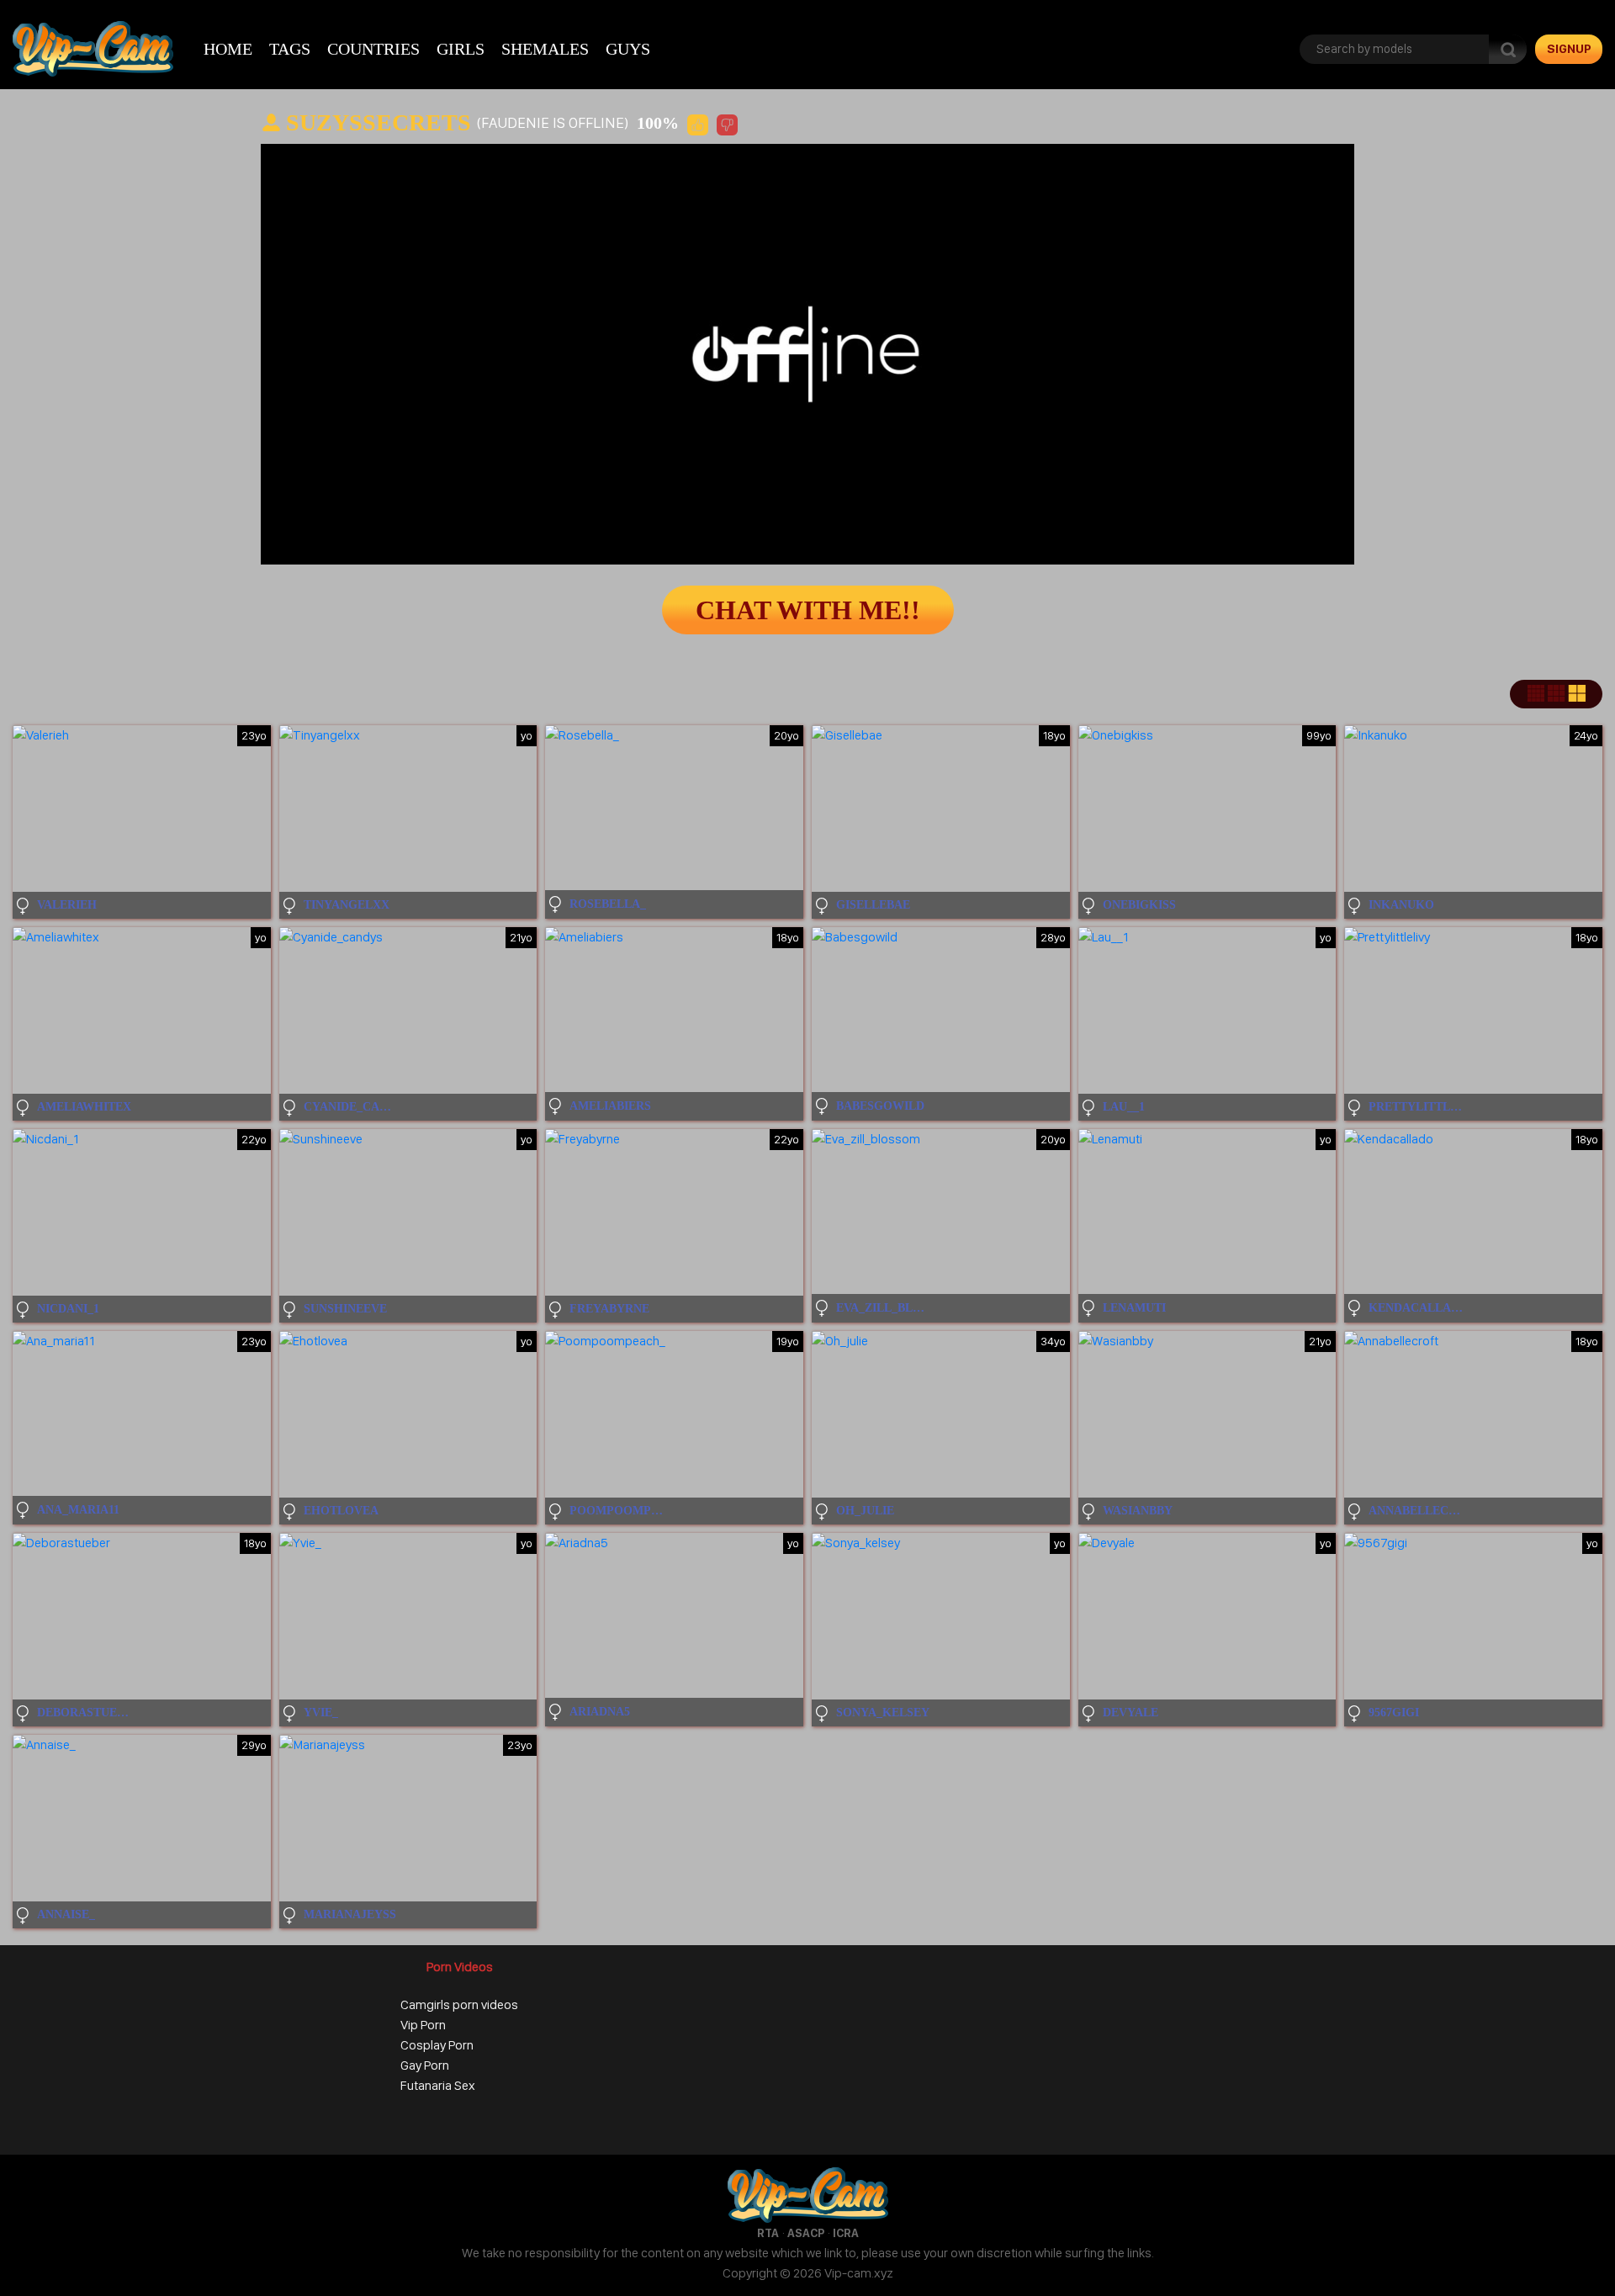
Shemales (545, 49)
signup (1569, 49)
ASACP (806, 2233)
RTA (768, 2233)
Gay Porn (425, 2065)
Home (228, 49)
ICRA (846, 2233)
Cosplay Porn (437, 2045)
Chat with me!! (808, 610)
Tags (290, 49)
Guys (628, 49)
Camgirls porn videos (459, 2004)
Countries (373, 49)
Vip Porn (423, 2025)
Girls (461, 49)
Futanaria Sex (438, 2085)
